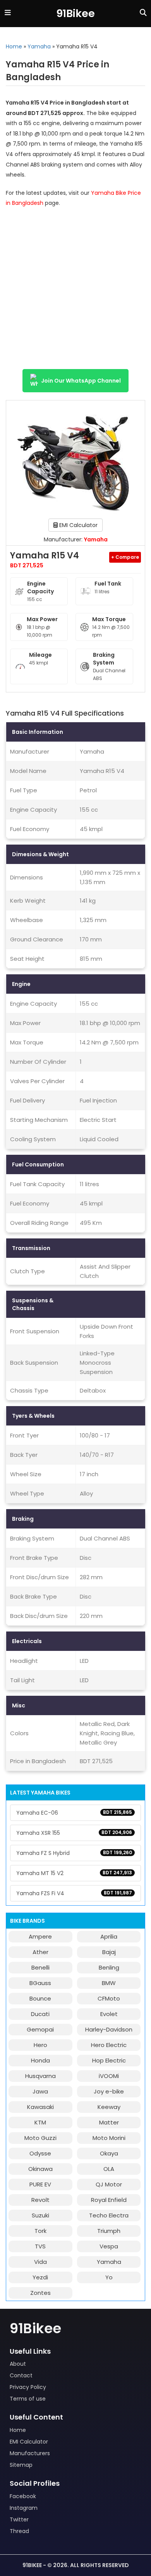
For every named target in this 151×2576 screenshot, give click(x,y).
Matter (109, 2122)
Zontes (40, 2293)
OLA (109, 2169)
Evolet (109, 2014)
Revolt (40, 2200)
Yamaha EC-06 (74, 1813)
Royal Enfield (109, 2200)
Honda (40, 2060)
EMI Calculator (78, 525)
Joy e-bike (109, 2091)
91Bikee (75, 13)
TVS (40, 2246)
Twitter (19, 2519)
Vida (40, 2262)
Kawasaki (40, 2107)
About (18, 2364)
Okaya (109, 2153)
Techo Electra (109, 2215)
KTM (40, 2122)
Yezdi (40, 2277)
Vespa (109, 2246)
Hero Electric (109, 2045)
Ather (40, 1952)
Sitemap (21, 2465)
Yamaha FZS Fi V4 (74, 1893)
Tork (40, 2231)
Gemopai (40, 2029)
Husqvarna (40, 2076)
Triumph (109, 2231)
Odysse (40, 2153)
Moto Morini (109, 2138)
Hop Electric (109, 2060)
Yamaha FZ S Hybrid (74, 1853)
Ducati (40, 2014)
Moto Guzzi (40, 2138)
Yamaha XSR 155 (74, 1833)
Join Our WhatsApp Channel (81, 381)
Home (14, 46)
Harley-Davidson (109, 2029)
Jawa (40, 2091)
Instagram (24, 2508)
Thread (19, 2531)
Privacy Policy (28, 2387)
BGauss (40, 1983)
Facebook (23, 2496)
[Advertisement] (75, 292)
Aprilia (109, 1936)
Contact (21, 2375)
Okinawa (40, 2169)
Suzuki (40, 2215)
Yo (109, 2277)
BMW (109, 1983)
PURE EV (40, 2184)
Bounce (40, 1998)
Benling (109, 1967)
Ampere (40, 1936)
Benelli (40, 1967)
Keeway (109, 2107)
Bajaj (109, 1952)
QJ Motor (109, 2184)
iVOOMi (109, 2076)
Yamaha (39, 46)
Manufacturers (30, 2453)
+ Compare (125, 557)
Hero (40, 2045)
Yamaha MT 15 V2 (74, 1873)
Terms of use (28, 2399)
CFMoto (109, 1998)
